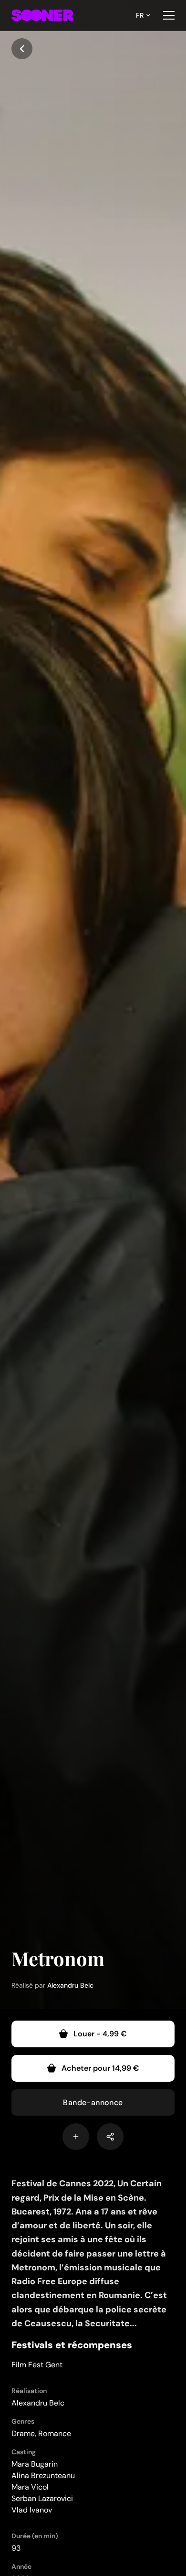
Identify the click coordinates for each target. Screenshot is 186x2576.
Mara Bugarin (35, 2464)
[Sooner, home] (42, 15)
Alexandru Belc (70, 1985)
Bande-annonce (93, 2102)
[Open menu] (169, 15)
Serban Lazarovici (42, 2498)
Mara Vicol (30, 2487)
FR (140, 15)
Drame (23, 2433)
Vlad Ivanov (32, 2510)
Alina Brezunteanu (43, 2475)
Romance (55, 2433)
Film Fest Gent (37, 2365)
